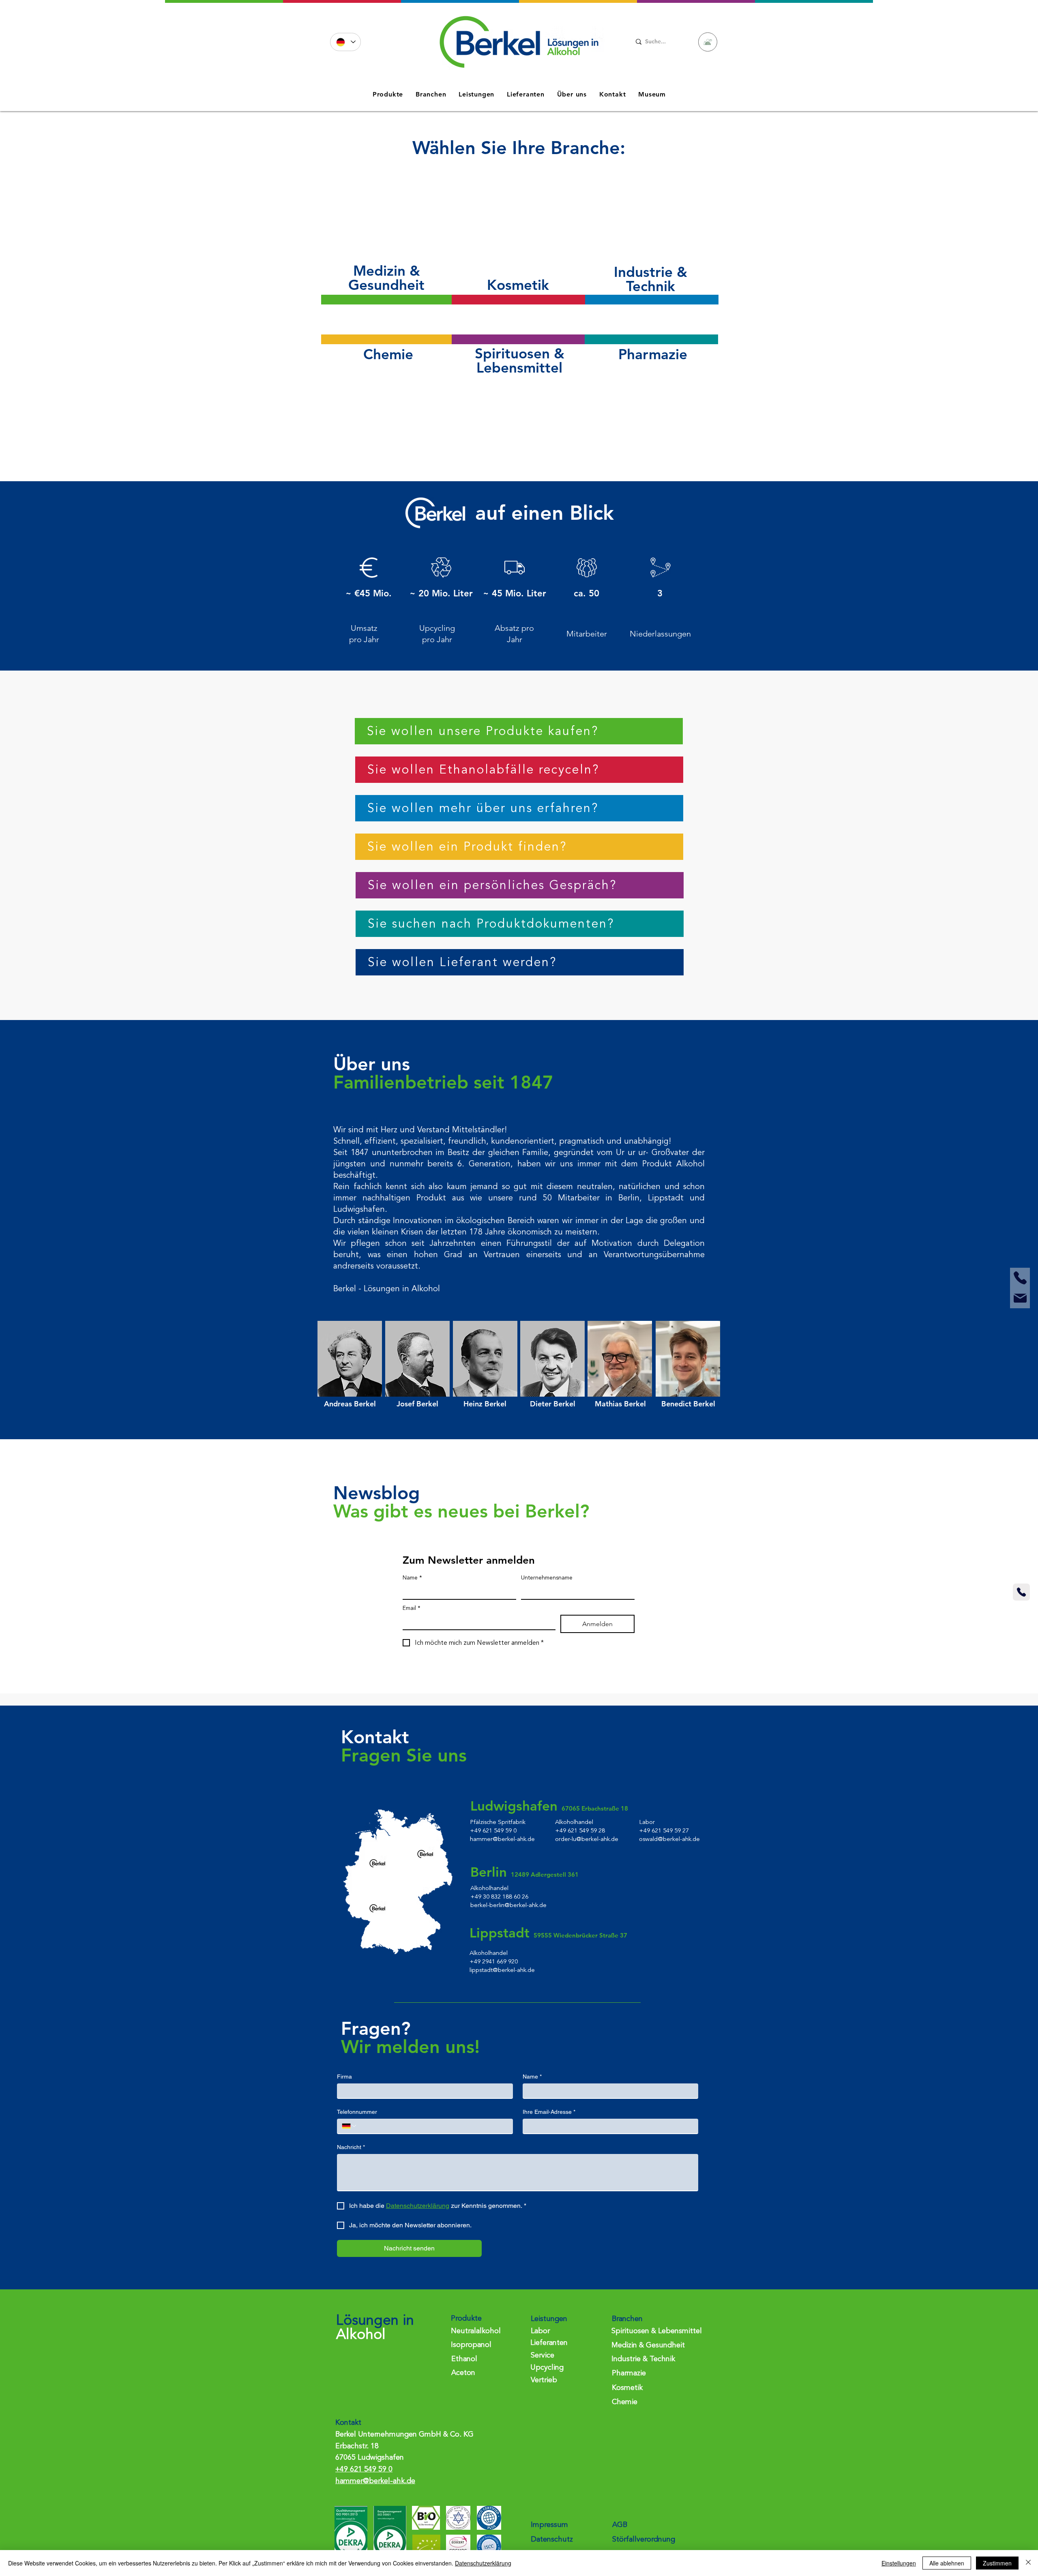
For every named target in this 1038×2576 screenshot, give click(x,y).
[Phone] (1020, 1278)
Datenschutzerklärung (483, 2563)
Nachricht (351, 2147)
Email (412, 1608)
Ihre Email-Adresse (549, 2112)
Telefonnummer (357, 2112)
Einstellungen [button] (899, 2563)
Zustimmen (997, 2563)
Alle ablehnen (947, 2563)
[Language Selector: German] (345, 42)
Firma (344, 2077)
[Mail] (1020, 1298)
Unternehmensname (547, 1578)
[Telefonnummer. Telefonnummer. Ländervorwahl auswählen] (350, 2126)
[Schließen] (1028, 2563)
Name (412, 1578)
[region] (386, 246)
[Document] (708, 42)
